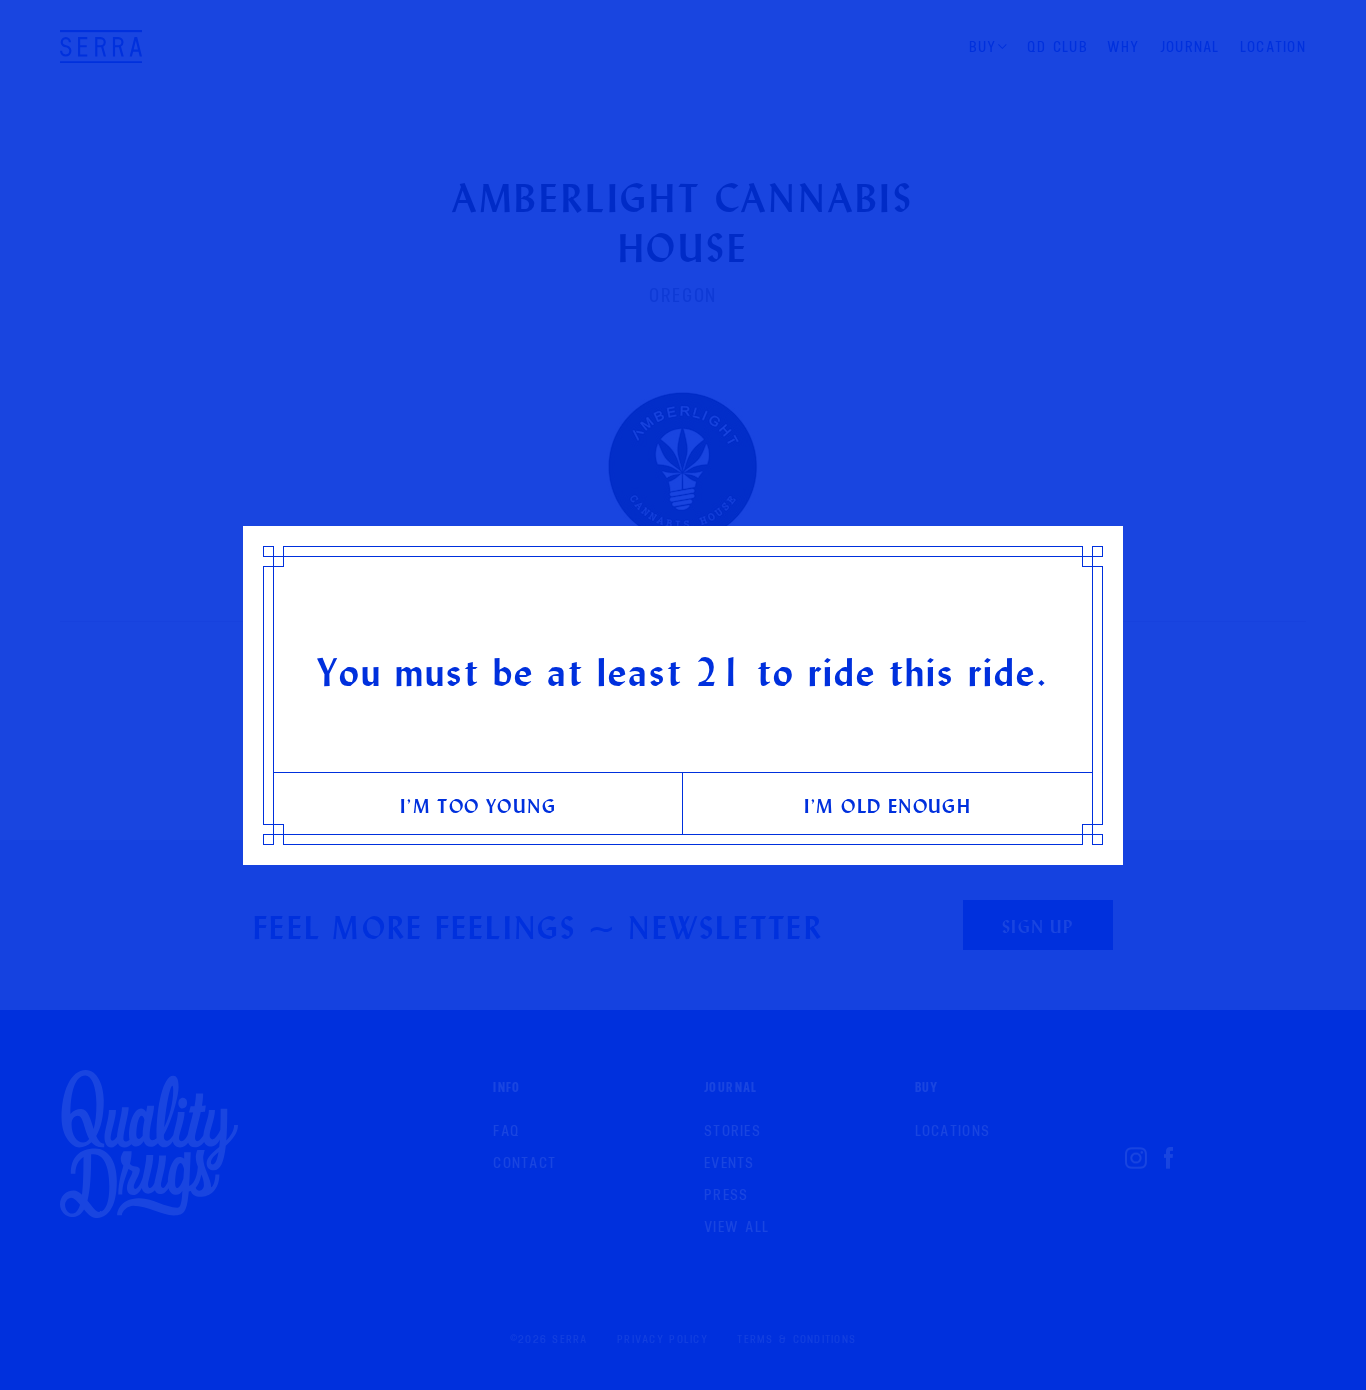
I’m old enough (888, 805)
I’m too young (478, 805)
